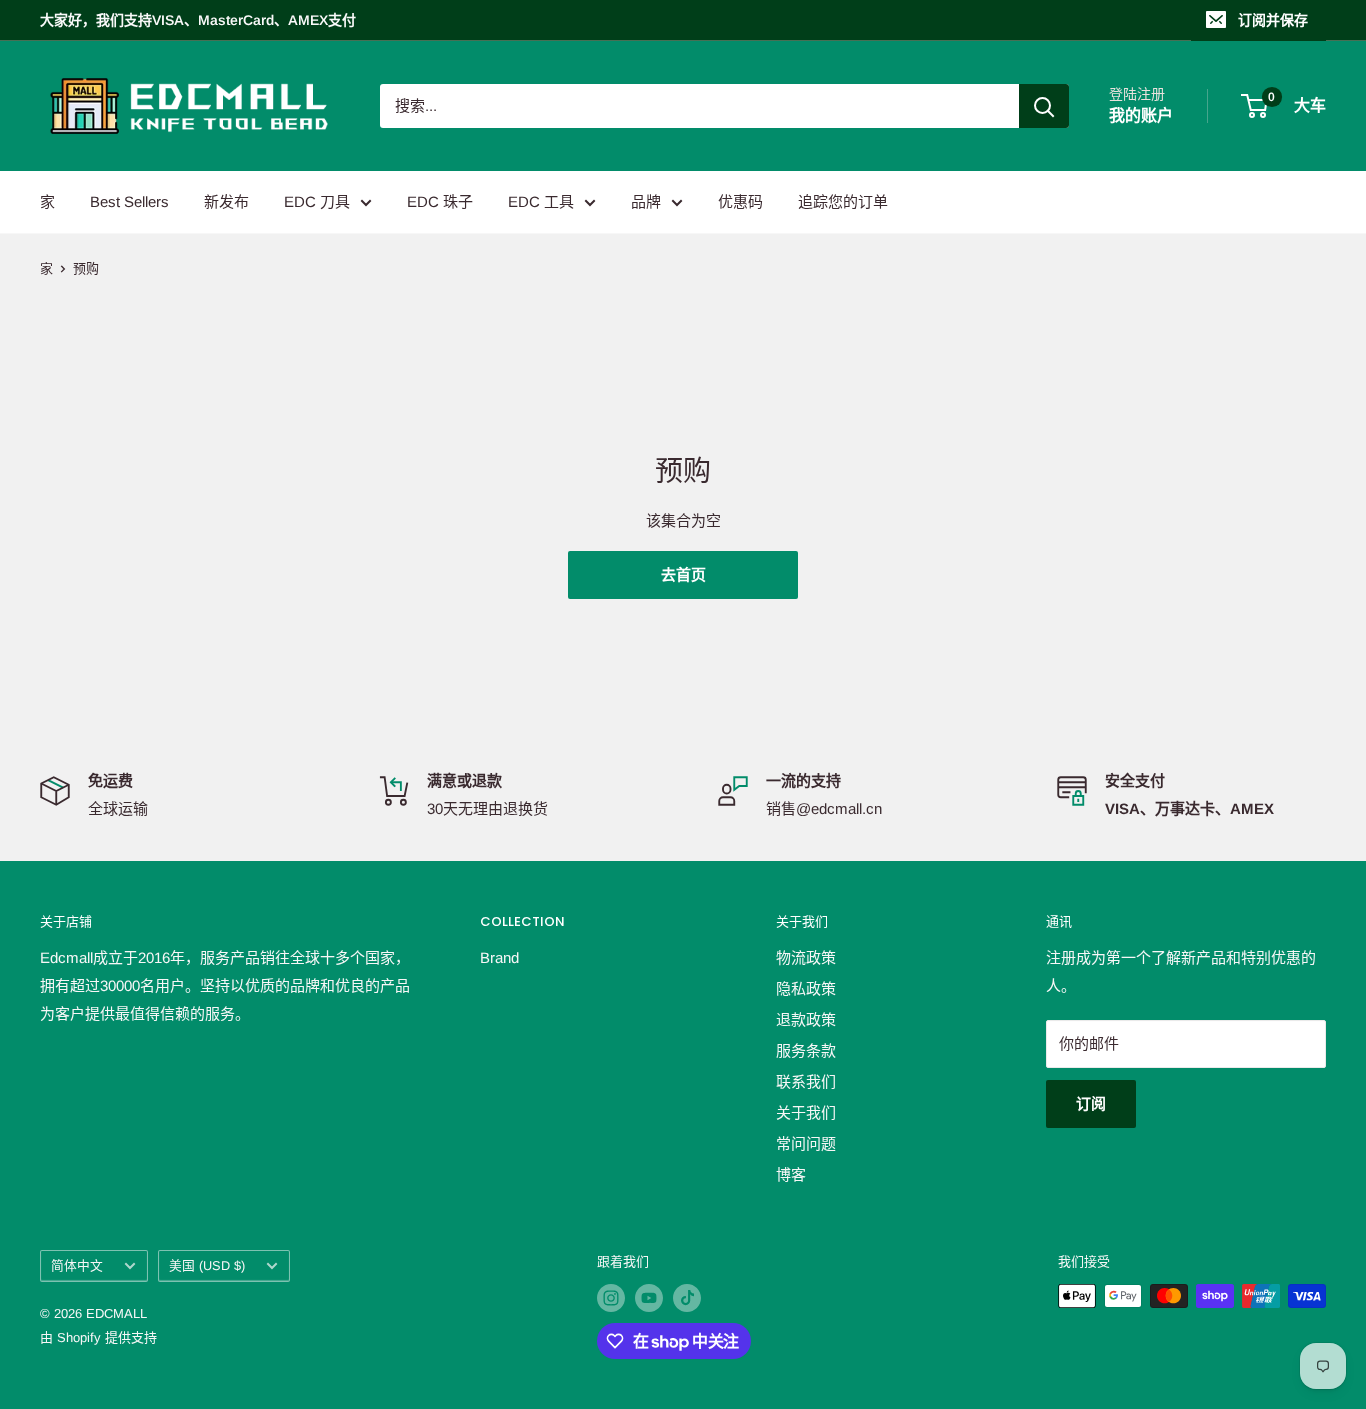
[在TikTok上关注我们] (687, 1298)
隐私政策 (806, 988)
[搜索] (1044, 106)
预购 (86, 268)
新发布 (226, 201)
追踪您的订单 (843, 201)
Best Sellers (129, 201)
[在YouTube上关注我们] (649, 1298)
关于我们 (806, 1112)
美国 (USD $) (207, 1265)
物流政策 (806, 957)
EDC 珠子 (440, 201)
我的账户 (1141, 115)
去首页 (683, 574)
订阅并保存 (1273, 20)
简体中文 (77, 1265)
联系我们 (806, 1081)
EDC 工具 (541, 201)
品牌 (646, 201)
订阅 (1091, 1103)
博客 (791, 1174)
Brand (499, 957)
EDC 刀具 (317, 201)
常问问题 (806, 1143)
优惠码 (740, 201)
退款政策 (806, 1019)
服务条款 (806, 1050)
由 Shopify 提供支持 (98, 1337)
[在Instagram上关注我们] (611, 1298)
